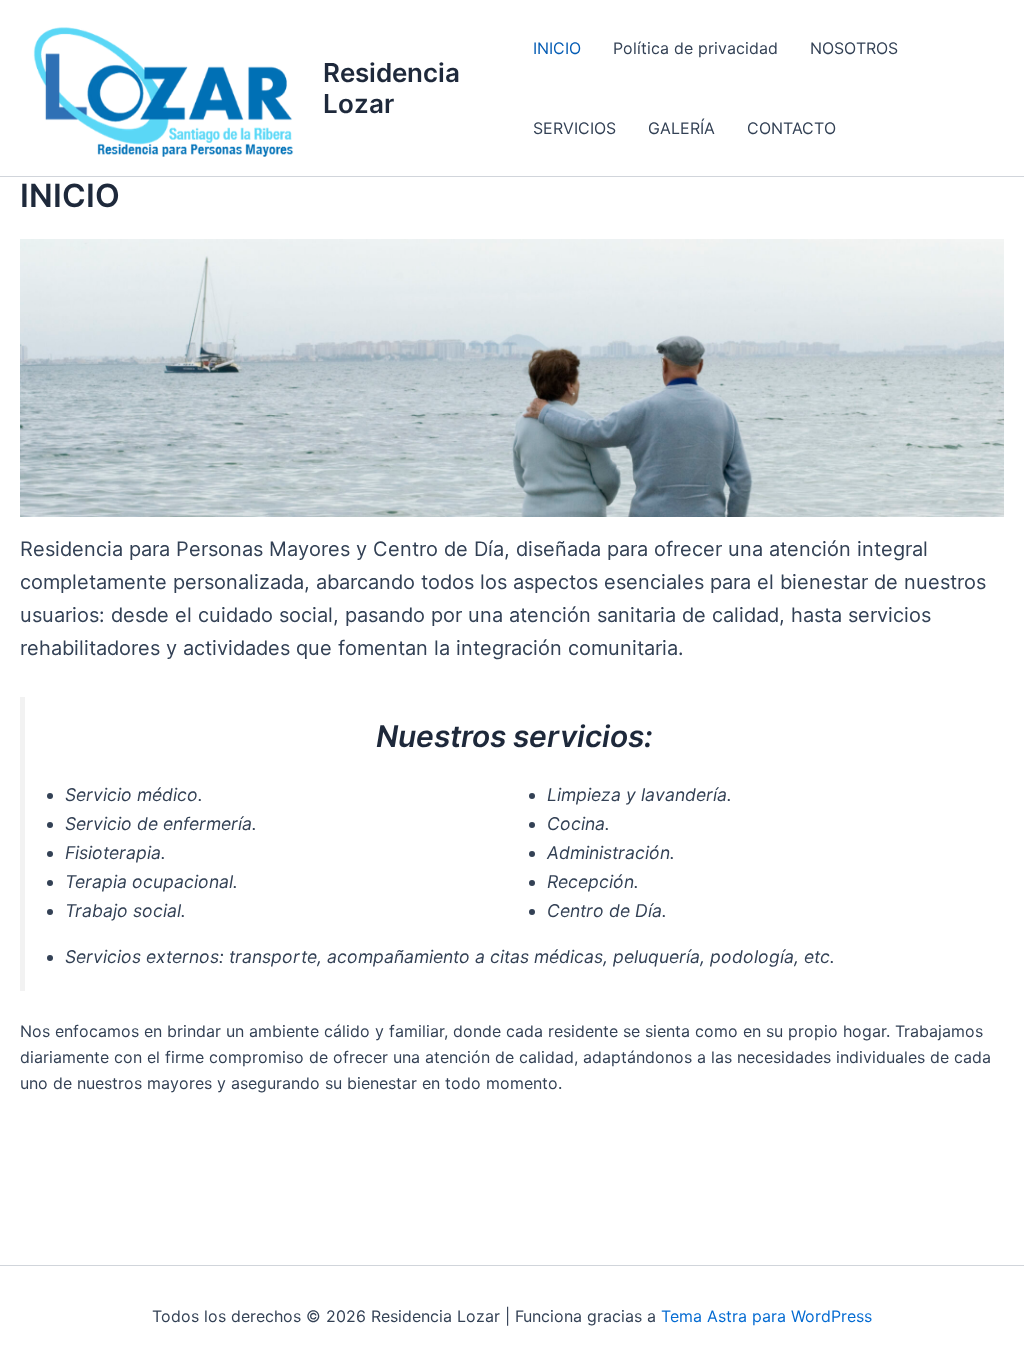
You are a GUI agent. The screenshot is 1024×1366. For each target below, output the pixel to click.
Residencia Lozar (391, 88)
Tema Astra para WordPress (766, 1316)
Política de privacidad (695, 48)
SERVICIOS (574, 128)
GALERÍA (681, 128)
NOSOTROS (854, 48)
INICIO (557, 48)
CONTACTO (791, 128)
